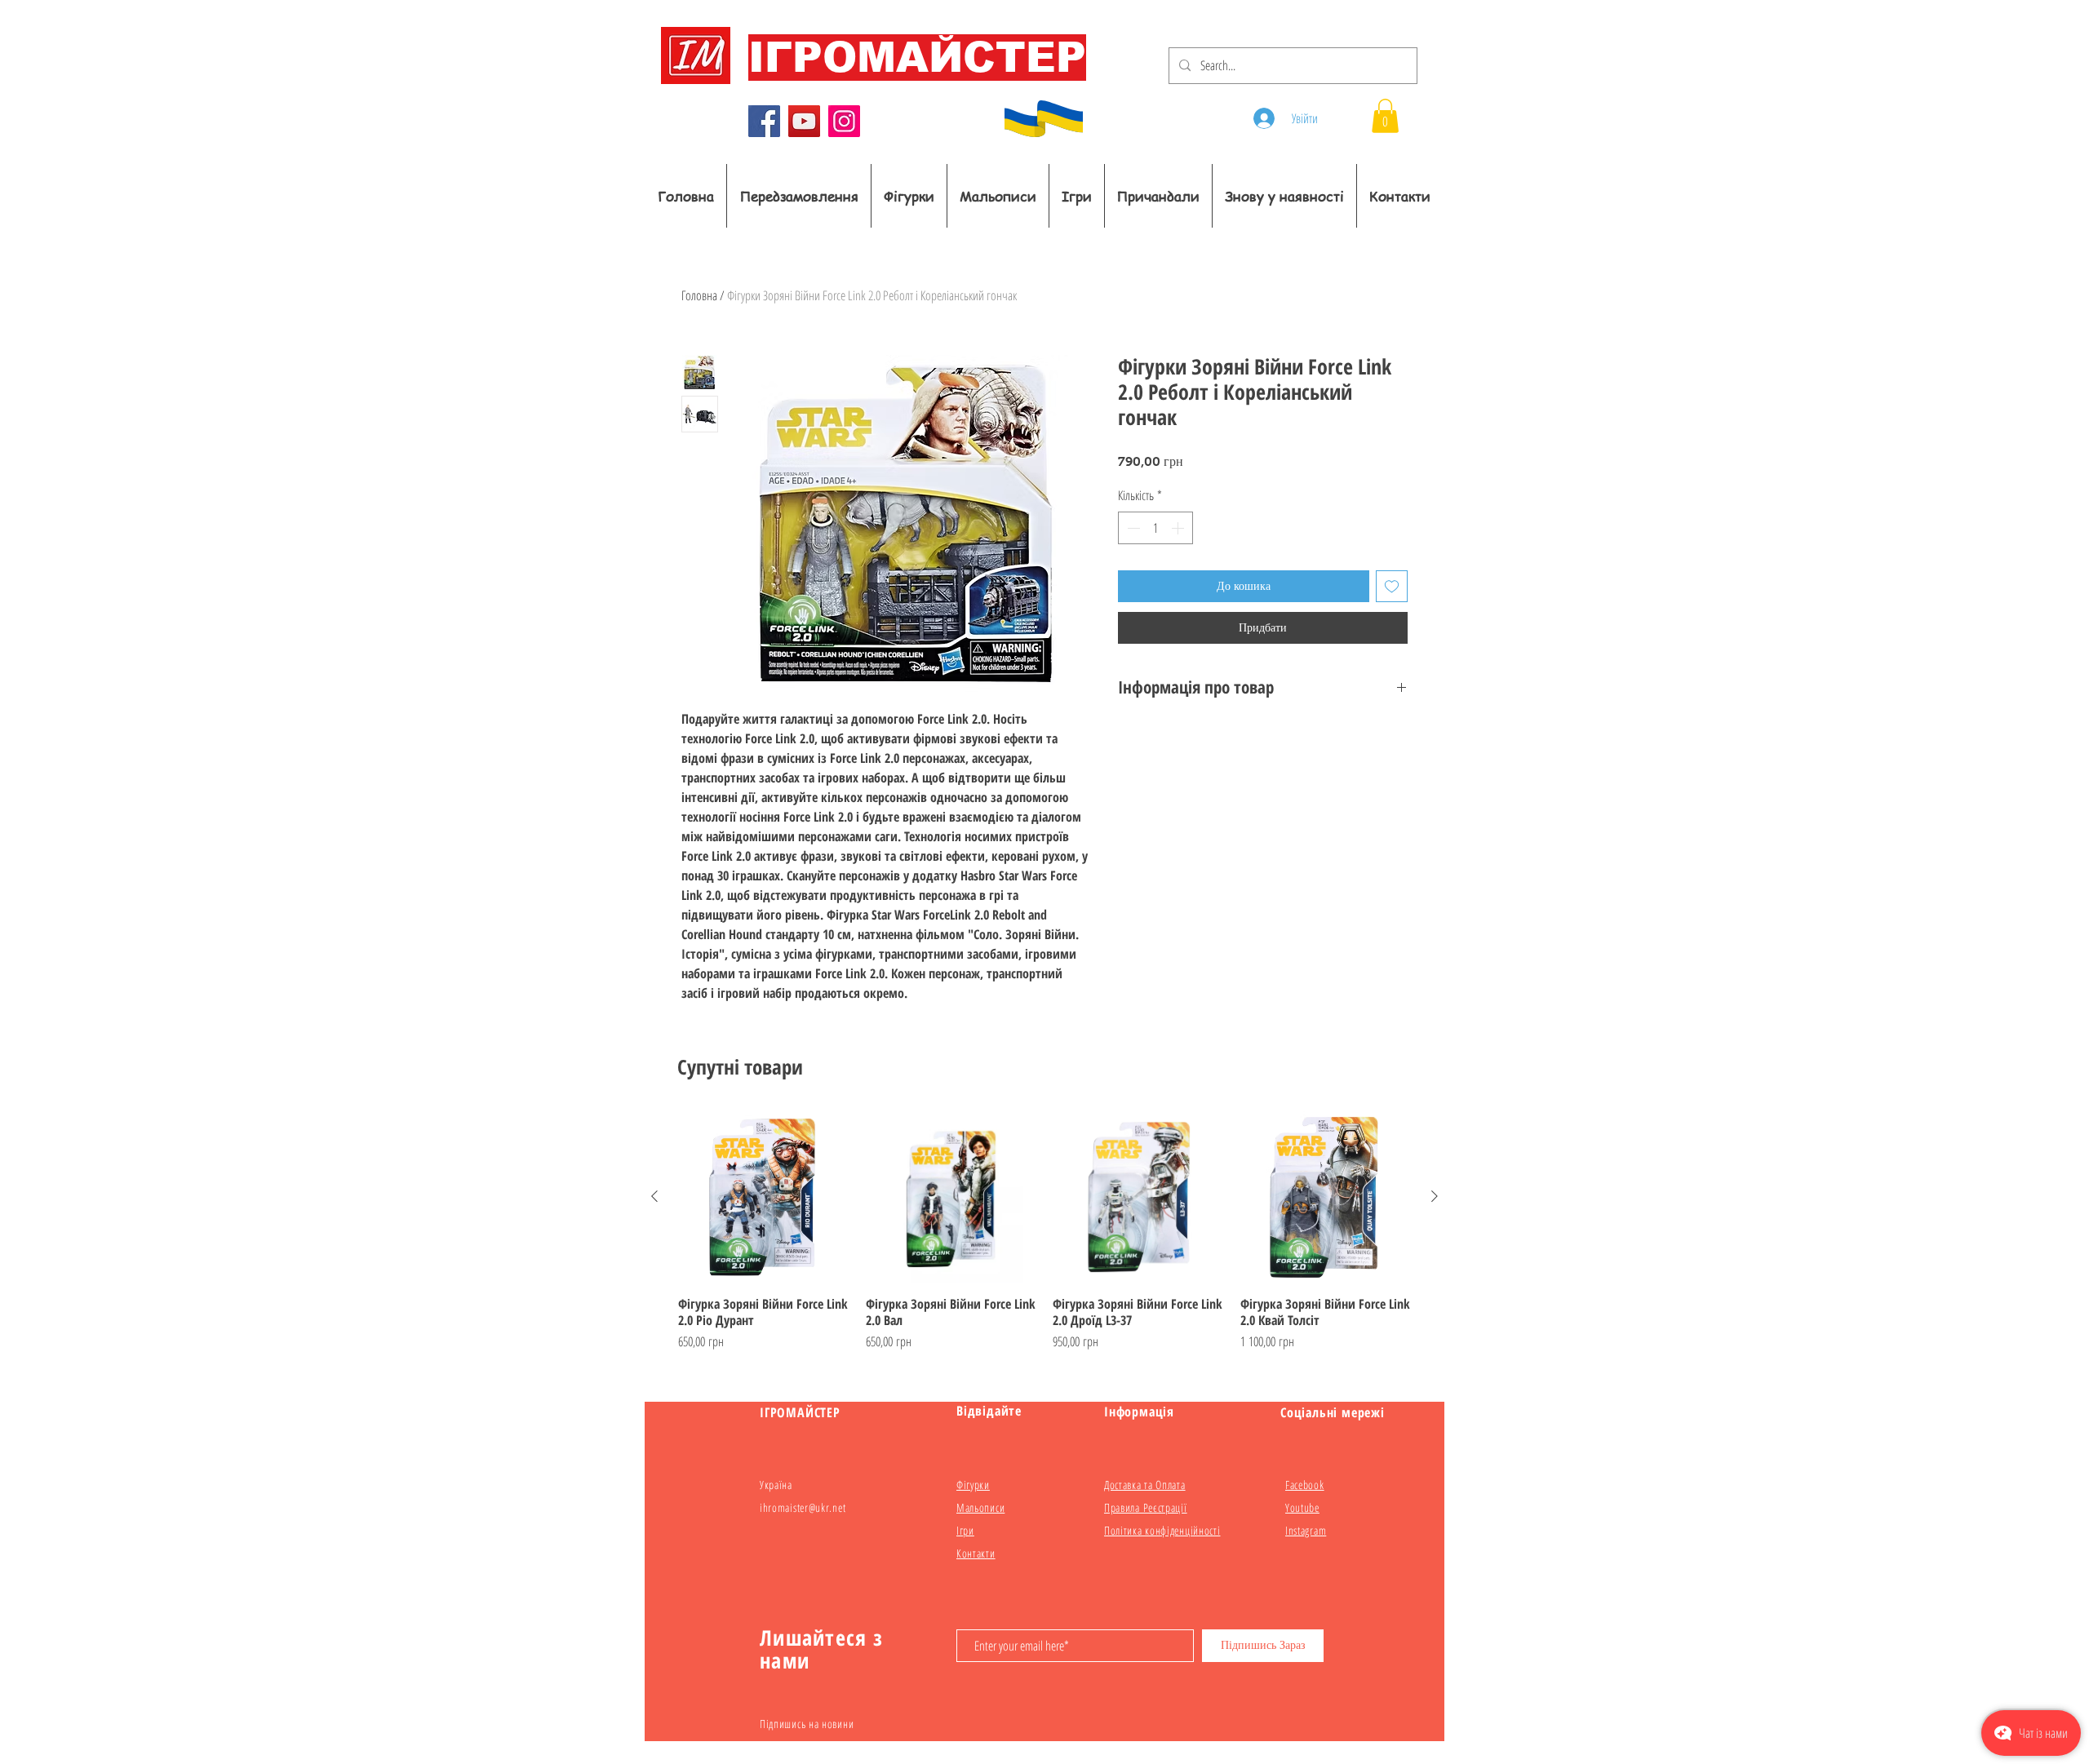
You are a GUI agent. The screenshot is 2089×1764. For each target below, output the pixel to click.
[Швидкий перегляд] (764, 1197)
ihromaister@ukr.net (803, 1507)
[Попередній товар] (654, 1196)
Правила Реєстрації (1146, 1507)
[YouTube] (804, 121)
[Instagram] (844, 121)
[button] (1385, 116)
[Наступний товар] (1435, 1196)
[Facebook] (764, 121)
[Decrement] (1132, 528)
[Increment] (1179, 528)
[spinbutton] (1155, 528)
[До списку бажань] (1392, 586)
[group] (1044, 1239)
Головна (699, 295)
